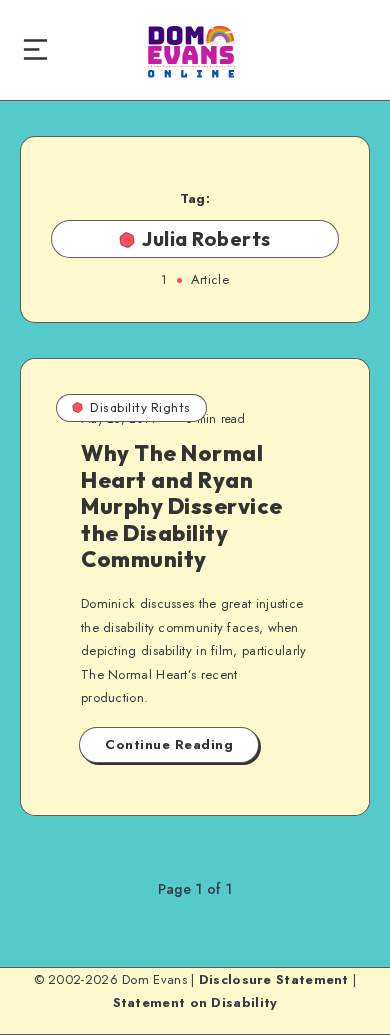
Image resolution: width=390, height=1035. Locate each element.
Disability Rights (140, 407)
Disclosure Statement (274, 979)
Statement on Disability (195, 1002)
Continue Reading (169, 744)
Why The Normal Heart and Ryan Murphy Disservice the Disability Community (182, 506)
